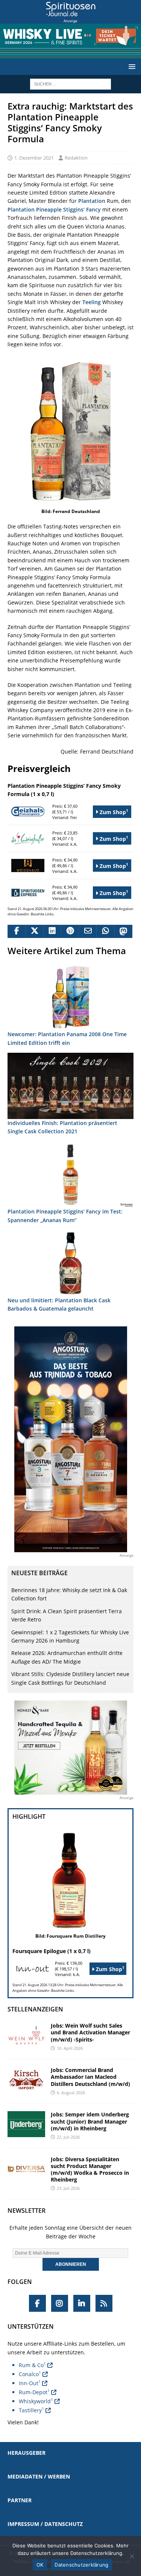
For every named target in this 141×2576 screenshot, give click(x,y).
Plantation (92, 201)
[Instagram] (60, 2303)
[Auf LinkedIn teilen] (52, 932)
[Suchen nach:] (70, 84)
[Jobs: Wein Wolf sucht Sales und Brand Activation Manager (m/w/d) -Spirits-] (26, 2035)
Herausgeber (27, 2453)
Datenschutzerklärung (81, 2565)
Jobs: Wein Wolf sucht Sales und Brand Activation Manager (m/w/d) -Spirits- (90, 2032)
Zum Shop (113, 812)
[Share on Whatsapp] (105, 932)
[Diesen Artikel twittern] (34, 932)
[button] (131, 66)
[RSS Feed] (104, 2303)
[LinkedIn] (82, 2303)
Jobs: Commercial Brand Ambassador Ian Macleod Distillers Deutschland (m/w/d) (90, 2077)
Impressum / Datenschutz (45, 2524)
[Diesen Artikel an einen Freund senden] (87, 932)
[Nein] (132, 2556)
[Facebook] (37, 2303)
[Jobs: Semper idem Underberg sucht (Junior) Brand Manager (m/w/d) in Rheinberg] (26, 2124)
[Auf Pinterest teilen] (70, 932)
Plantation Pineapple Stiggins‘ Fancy (54, 209)
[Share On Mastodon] (123, 932)
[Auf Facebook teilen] (16, 932)
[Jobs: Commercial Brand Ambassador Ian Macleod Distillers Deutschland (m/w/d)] (26, 2080)
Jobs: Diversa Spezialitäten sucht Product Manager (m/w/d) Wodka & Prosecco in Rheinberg (90, 2170)
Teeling (92, 302)
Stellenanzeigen (35, 2009)
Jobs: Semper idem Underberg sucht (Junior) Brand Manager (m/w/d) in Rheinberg (90, 2121)
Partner (20, 2500)
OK (40, 2565)
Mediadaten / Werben (39, 2476)
